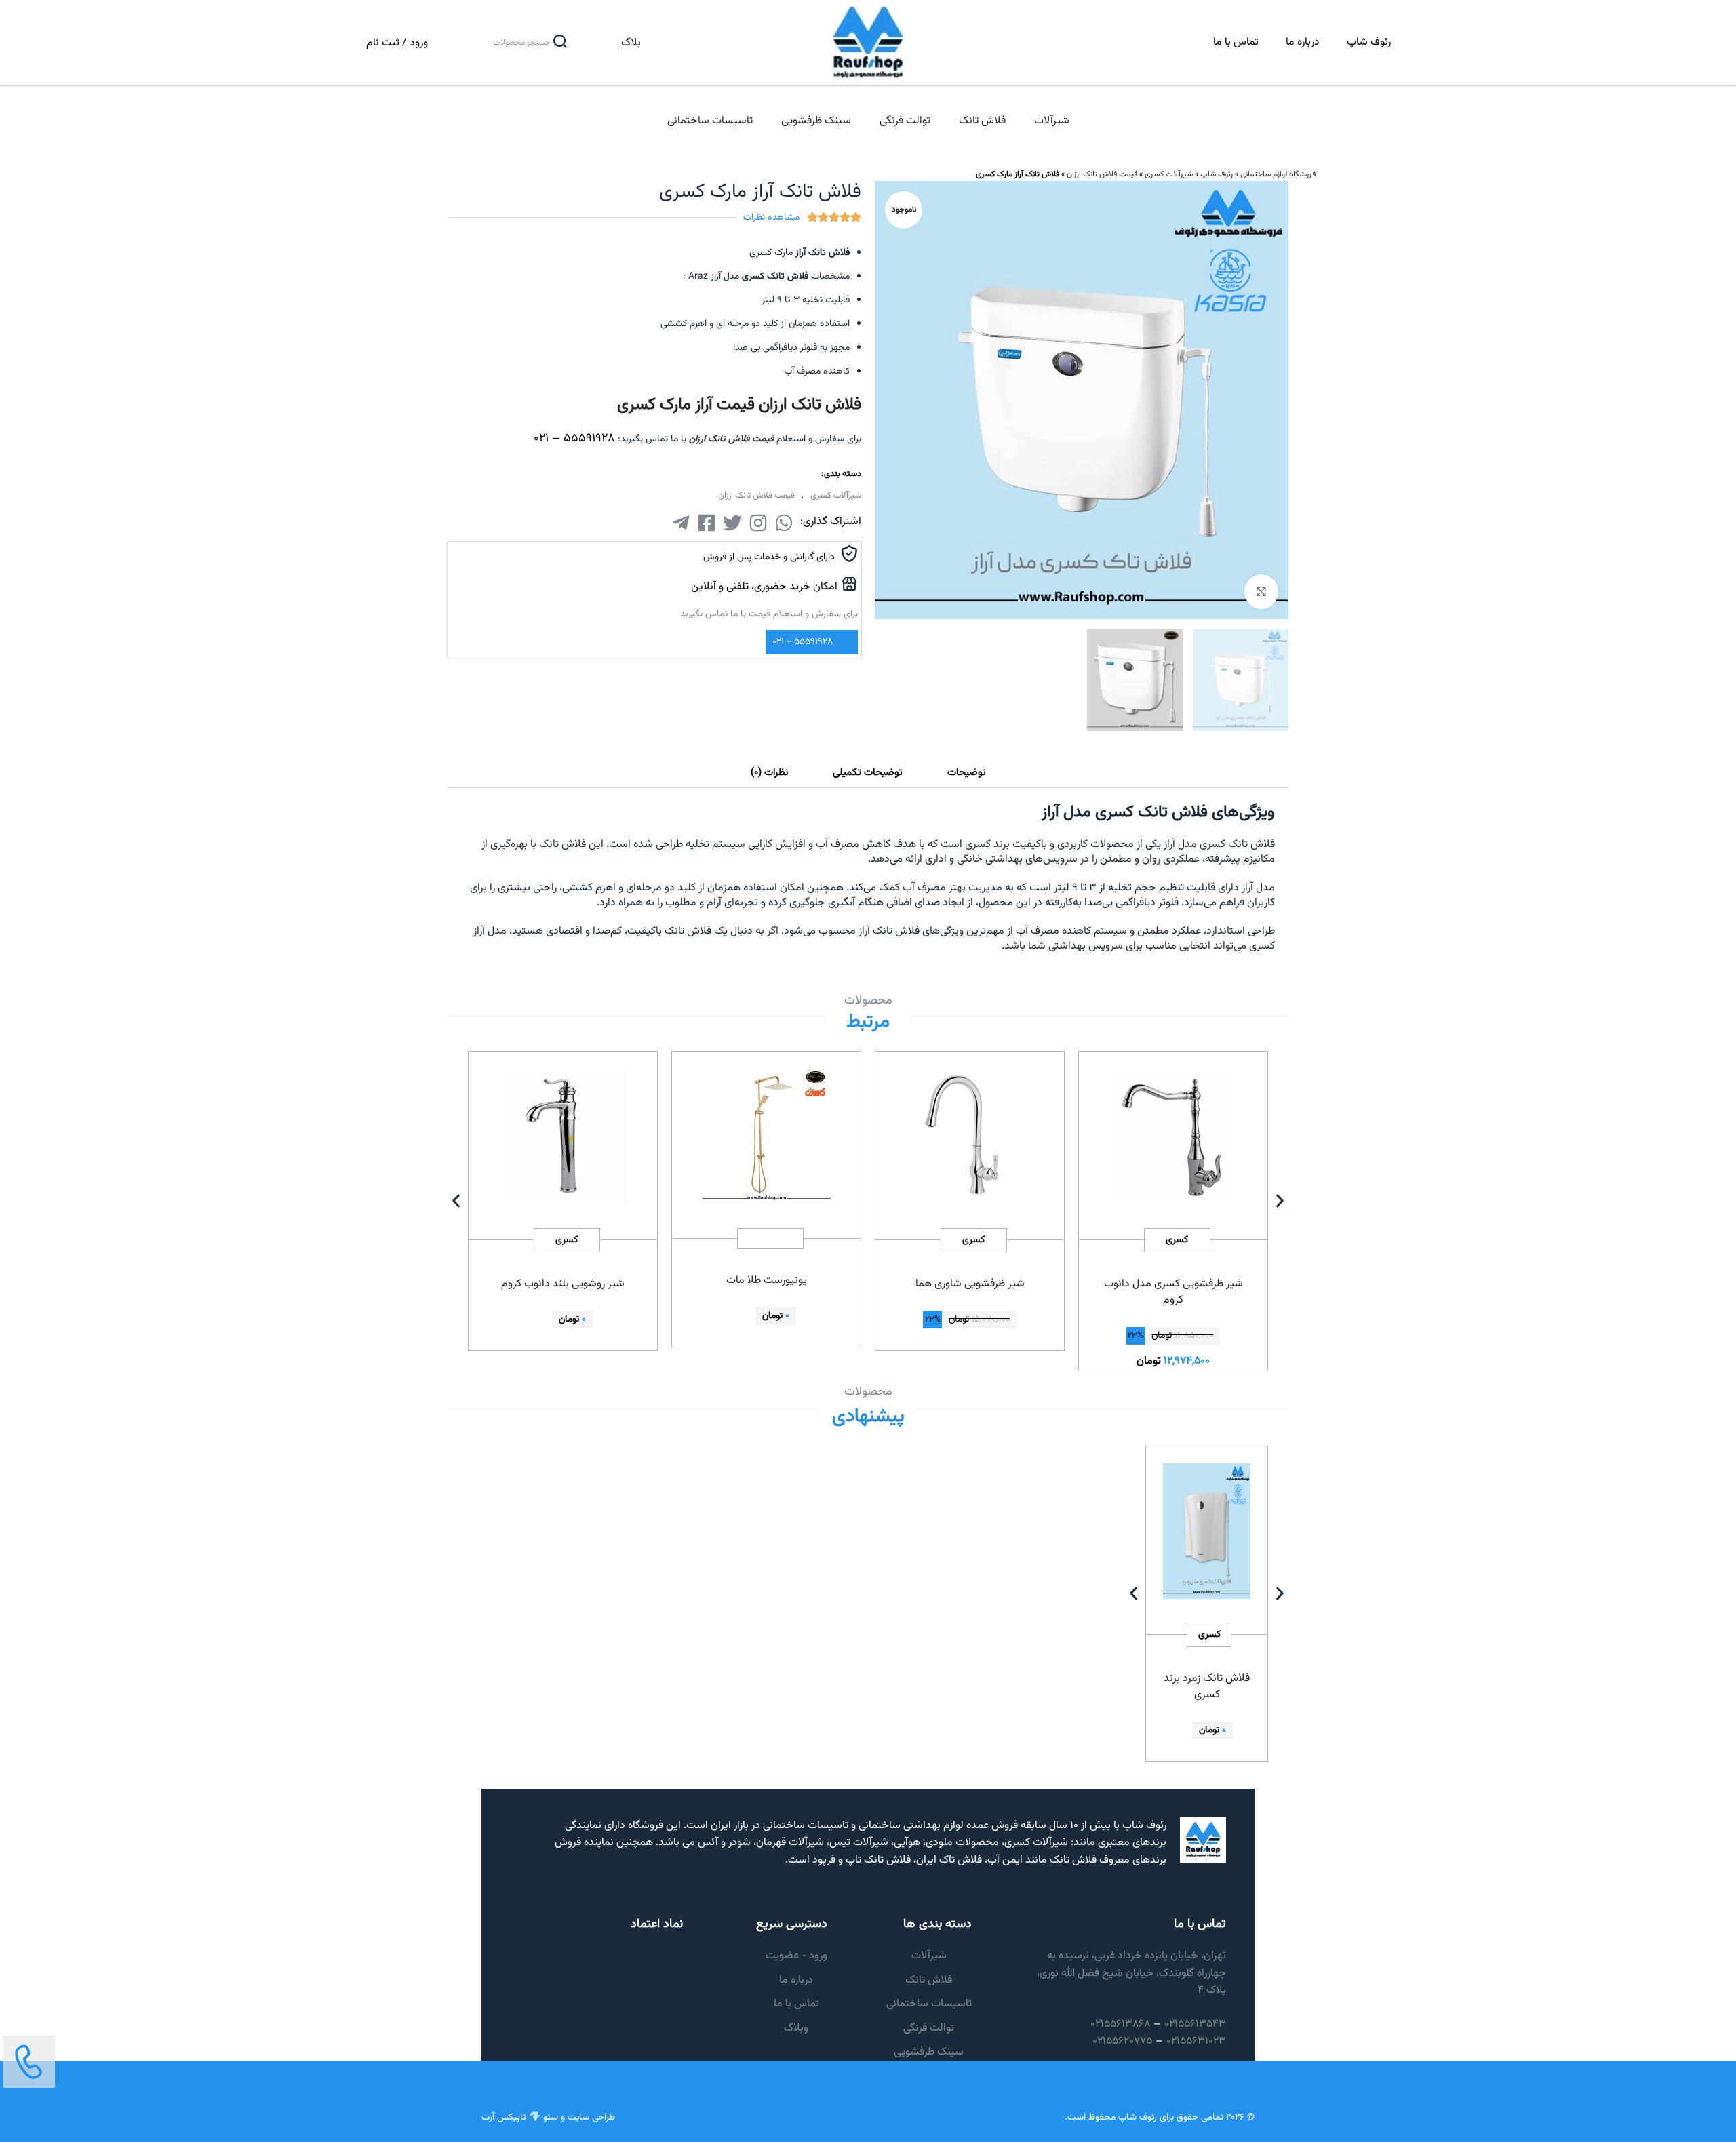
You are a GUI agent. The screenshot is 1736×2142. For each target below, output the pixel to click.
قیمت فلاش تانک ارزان (1102, 174)
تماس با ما (1236, 42)
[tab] (967, 773)
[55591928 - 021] (845, 642)
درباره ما (1303, 42)
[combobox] (508, 43)
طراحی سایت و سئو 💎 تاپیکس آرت (548, 2118)
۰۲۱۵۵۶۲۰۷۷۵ (1122, 2041)
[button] (456, 1201)
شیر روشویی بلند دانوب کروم (563, 1284)
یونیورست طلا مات (767, 1281)
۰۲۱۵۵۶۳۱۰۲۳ (1196, 2041)
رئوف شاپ (1369, 42)
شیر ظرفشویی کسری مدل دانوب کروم (1173, 1292)
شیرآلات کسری (1169, 174)
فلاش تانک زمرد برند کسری (1207, 1687)
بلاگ (631, 43)
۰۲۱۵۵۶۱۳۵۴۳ (1195, 2024)
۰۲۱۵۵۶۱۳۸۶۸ (1120, 2024)
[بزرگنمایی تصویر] (1261, 591)
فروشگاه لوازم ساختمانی (1278, 174)
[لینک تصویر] (29, 2062)
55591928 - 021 (803, 642)
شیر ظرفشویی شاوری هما (970, 1284)
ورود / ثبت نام (397, 43)
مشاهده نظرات (771, 218)
